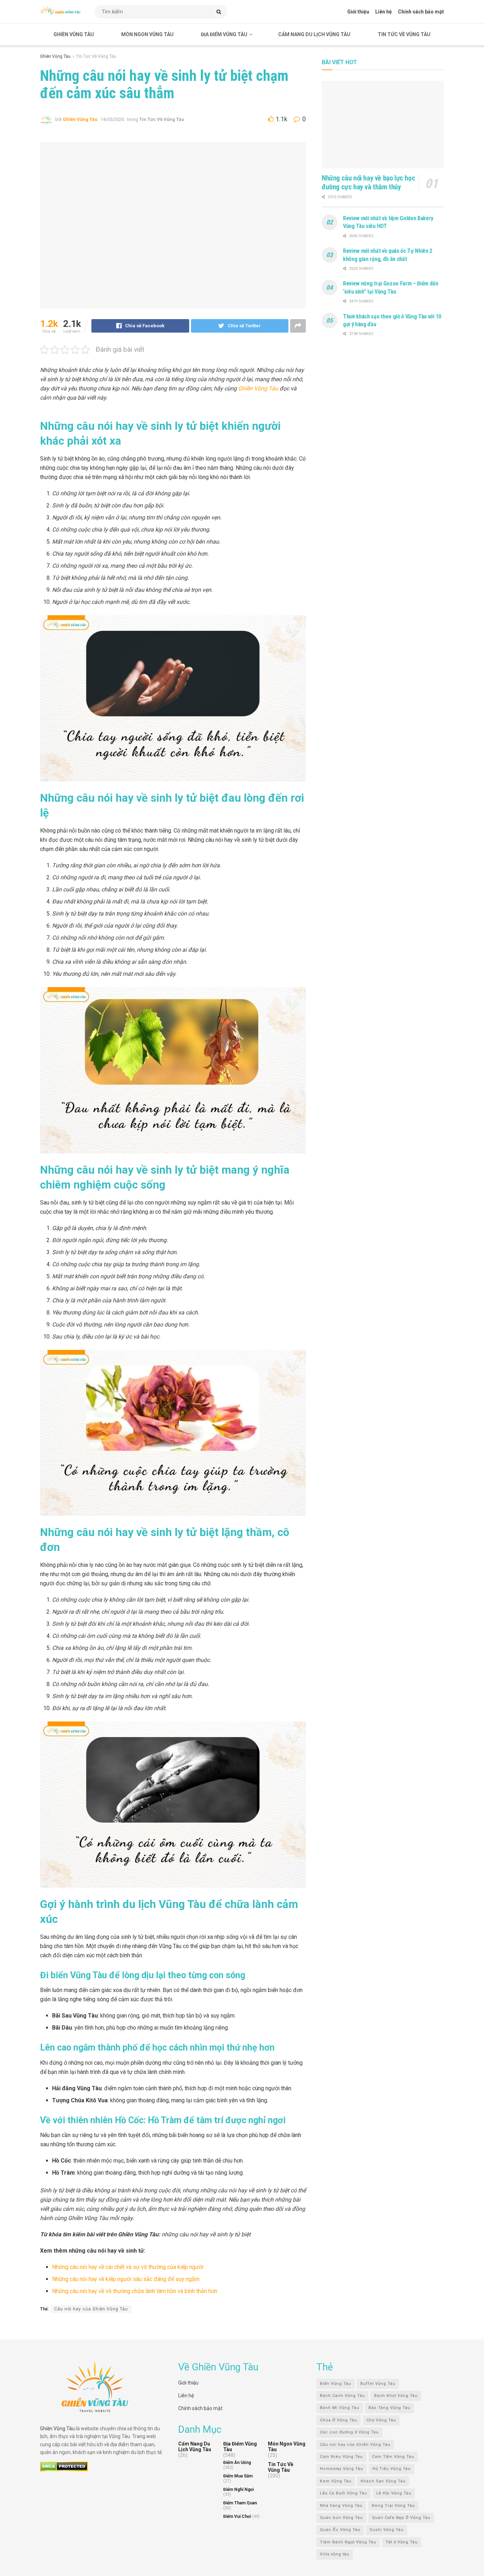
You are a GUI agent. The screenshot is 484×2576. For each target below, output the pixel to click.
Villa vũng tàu (335, 2555)
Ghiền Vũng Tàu (74, 34)
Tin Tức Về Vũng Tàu (404, 34)
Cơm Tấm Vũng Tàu (393, 2457)
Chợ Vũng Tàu (381, 2420)
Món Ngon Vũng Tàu (147, 34)
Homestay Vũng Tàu (342, 2469)
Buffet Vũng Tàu (378, 2384)
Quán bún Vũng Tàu (341, 2518)
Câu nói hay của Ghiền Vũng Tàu (91, 2309)
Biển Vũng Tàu (336, 2384)
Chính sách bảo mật (421, 12)
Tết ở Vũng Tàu (402, 2542)
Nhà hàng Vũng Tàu (341, 2506)
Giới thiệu (358, 12)
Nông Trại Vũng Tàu (393, 2506)
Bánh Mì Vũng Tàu (340, 2408)
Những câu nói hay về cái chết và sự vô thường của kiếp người (128, 2267)
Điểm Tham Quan (240, 2503)
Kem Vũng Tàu (336, 2481)
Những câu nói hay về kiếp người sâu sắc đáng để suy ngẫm (126, 2279)
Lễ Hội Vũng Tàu (394, 2494)
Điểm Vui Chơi (237, 2517)
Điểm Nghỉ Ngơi (238, 2490)
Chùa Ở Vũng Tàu (339, 2420)
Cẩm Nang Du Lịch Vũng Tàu (314, 34)
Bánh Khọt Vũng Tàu (396, 2396)
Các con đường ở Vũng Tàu (349, 2433)
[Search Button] (220, 12)
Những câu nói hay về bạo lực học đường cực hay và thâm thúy (368, 182)
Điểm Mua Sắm (238, 2476)
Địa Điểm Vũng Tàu (224, 34)
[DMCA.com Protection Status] (64, 2466)
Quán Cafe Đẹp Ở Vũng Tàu (401, 2518)
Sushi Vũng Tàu (387, 2530)
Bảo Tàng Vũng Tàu (389, 2408)
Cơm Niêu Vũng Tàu (341, 2457)
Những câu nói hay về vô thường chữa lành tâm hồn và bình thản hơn (135, 2291)
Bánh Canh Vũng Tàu (342, 2396)
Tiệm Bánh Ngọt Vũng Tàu (348, 2542)
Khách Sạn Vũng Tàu (383, 2481)
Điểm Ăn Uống (237, 2463)
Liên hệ (384, 12)
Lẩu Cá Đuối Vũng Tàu (344, 2494)
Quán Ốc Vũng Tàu (340, 2530)
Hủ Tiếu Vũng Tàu (392, 2469)
